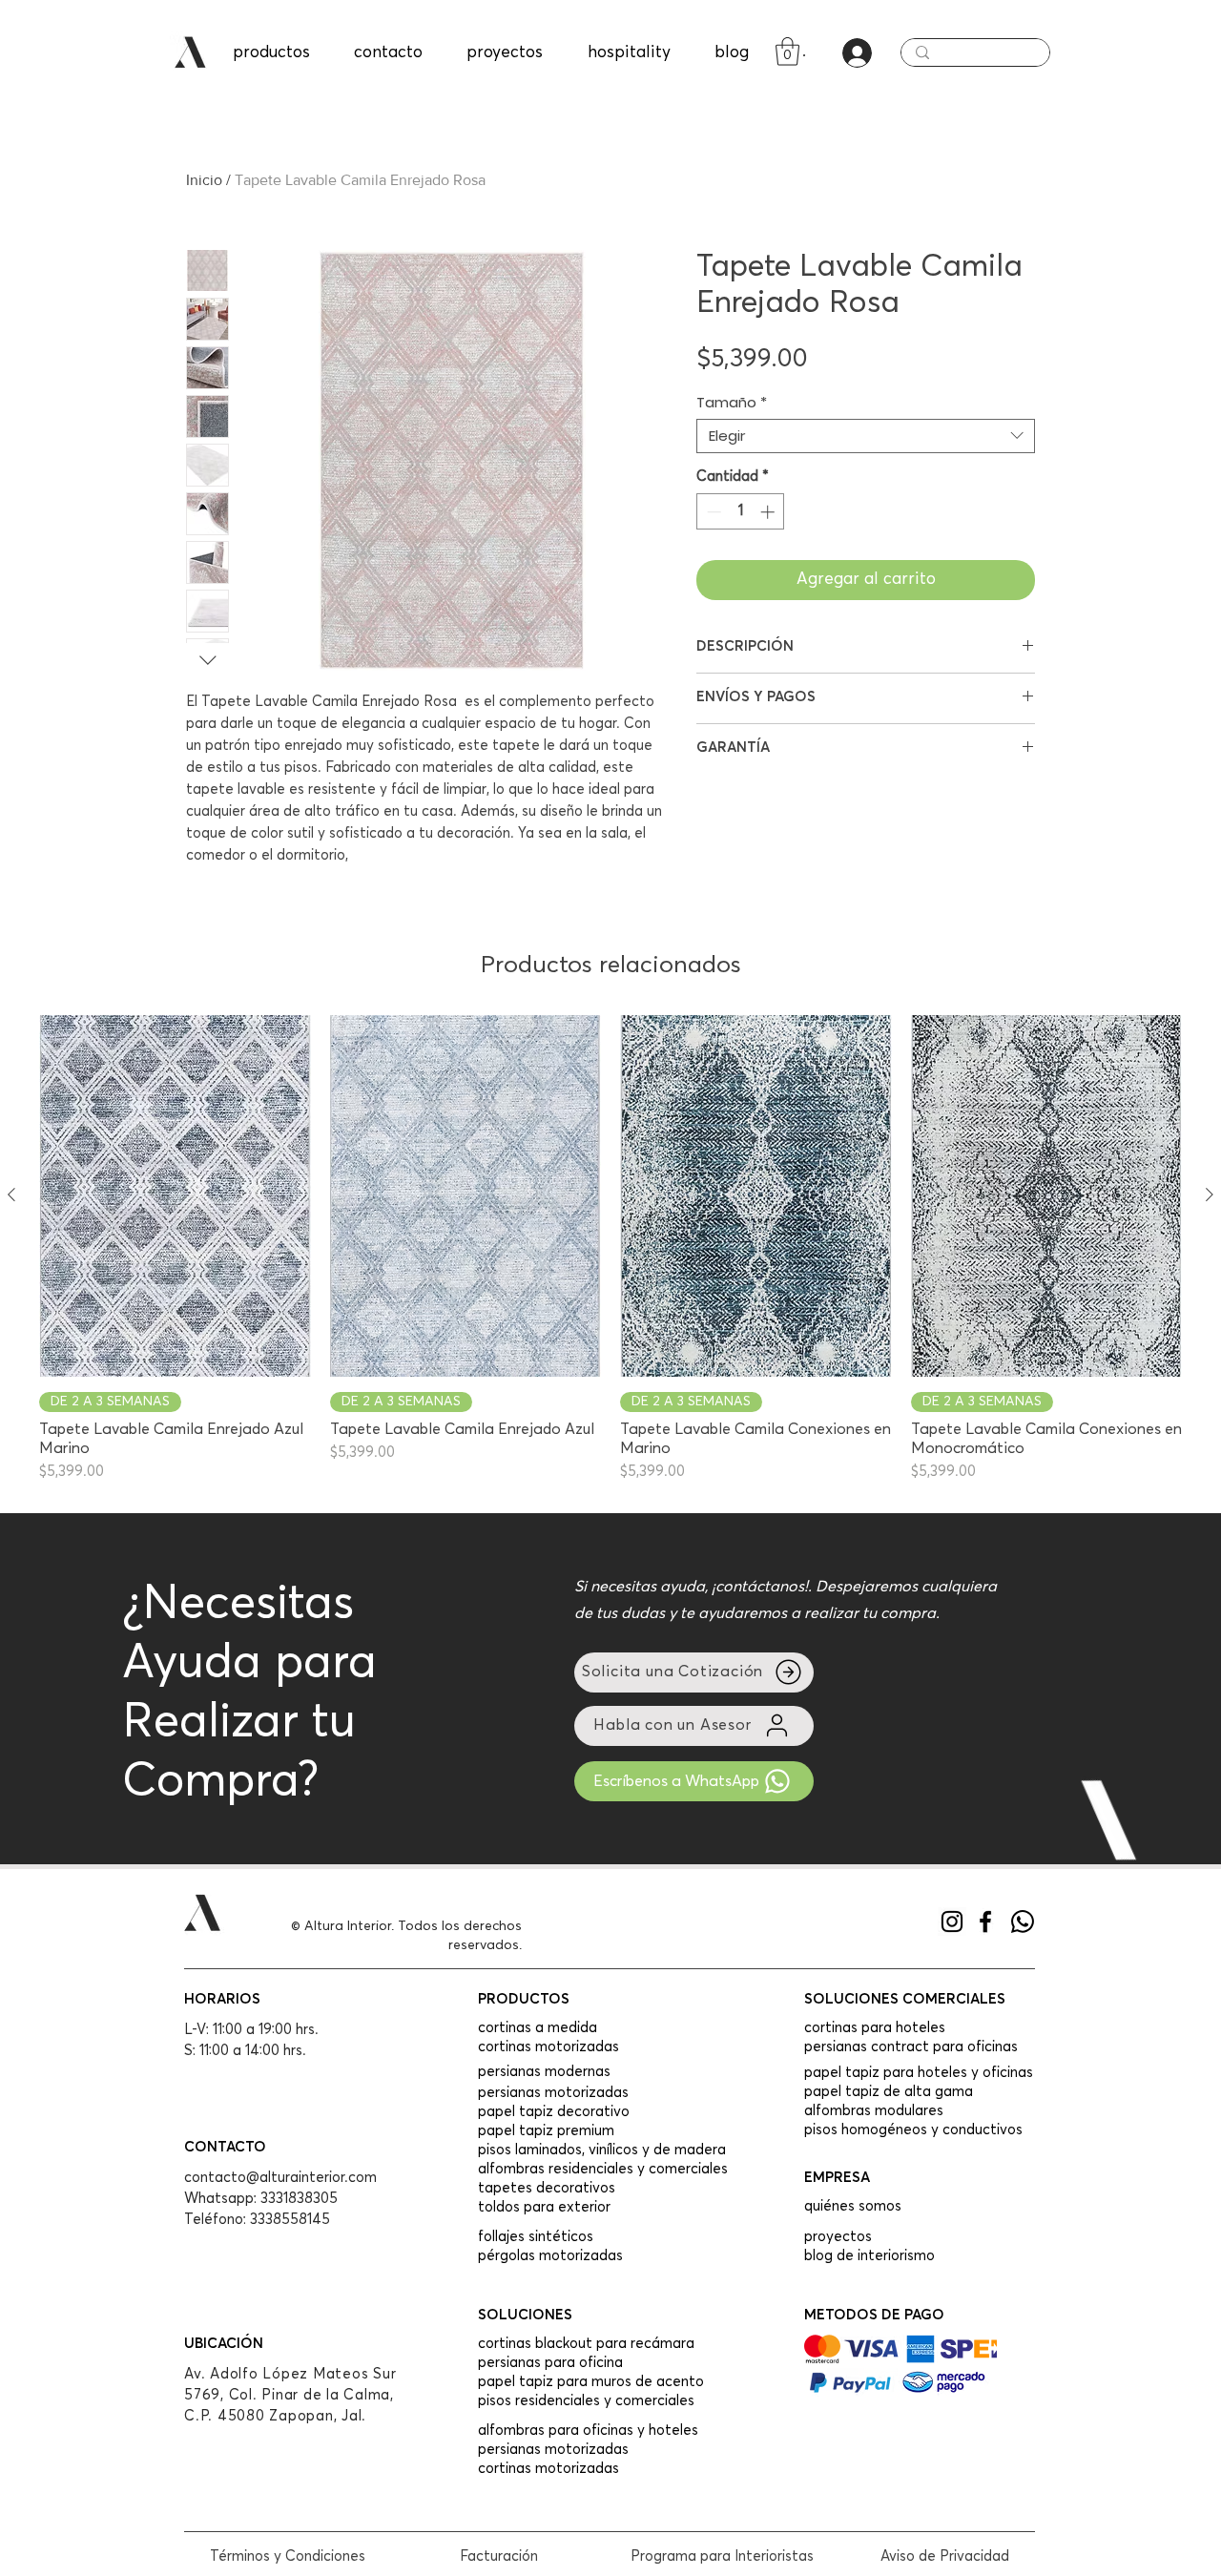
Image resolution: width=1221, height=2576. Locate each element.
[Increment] (769, 512)
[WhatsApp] (1023, 1922)
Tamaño (732, 403)
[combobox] (866, 436)
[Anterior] (11, 1195)
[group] (610, 1249)
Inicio (204, 180)
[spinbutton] (741, 512)
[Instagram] (952, 1922)
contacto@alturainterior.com (280, 2178)
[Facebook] (985, 1922)
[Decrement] (712, 512)
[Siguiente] (1210, 1195)
